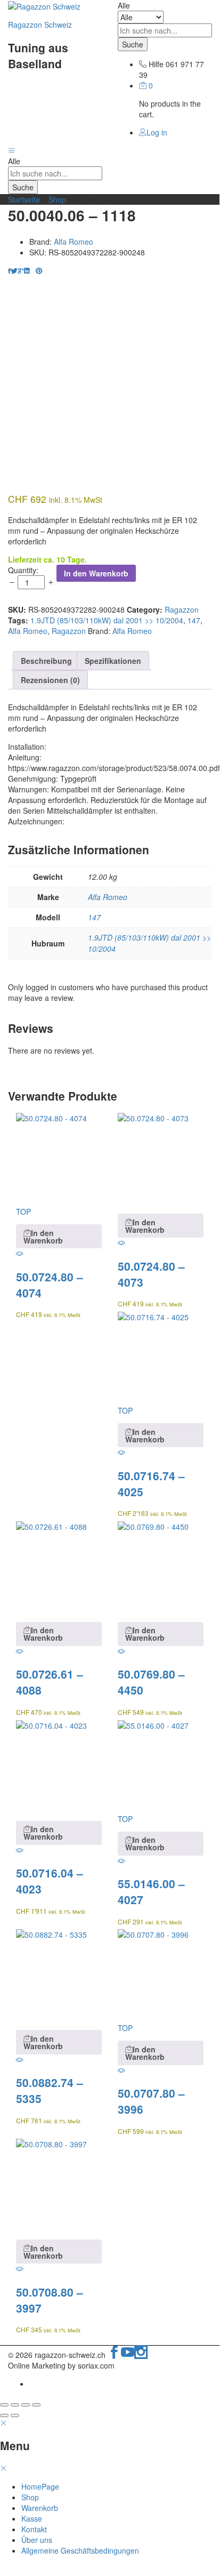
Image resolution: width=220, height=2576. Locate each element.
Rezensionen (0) (50, 680)
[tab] (46, 661)
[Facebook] (114, 2355)
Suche (133, 44)
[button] (59, 1236)
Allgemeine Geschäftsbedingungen (80, 2550)
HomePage (40, 2486)
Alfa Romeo (74, 242)
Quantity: (23, 570)
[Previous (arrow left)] (4, 2415)
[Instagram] (141, 2355)
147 (194, 620)
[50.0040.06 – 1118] (9, 270)
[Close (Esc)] (4, 2405)
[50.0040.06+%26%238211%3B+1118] (14, 270)
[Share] (15, 2405)
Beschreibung (46, 661)
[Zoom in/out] (36, 2405)
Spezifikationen (113, 661)
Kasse (32, 2518)
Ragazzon (182, 609)
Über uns (37, 2540)
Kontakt (34, 2529)
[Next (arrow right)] (15, 2415)
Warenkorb (40, 2508)
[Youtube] (128, 2355)
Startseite (24, 199)
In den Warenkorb (96, 573)
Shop (57, 199)
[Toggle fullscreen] (26, 2405)
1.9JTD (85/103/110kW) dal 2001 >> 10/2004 (107, 620)
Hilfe (156, 64)
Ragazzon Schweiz (40, 25)
